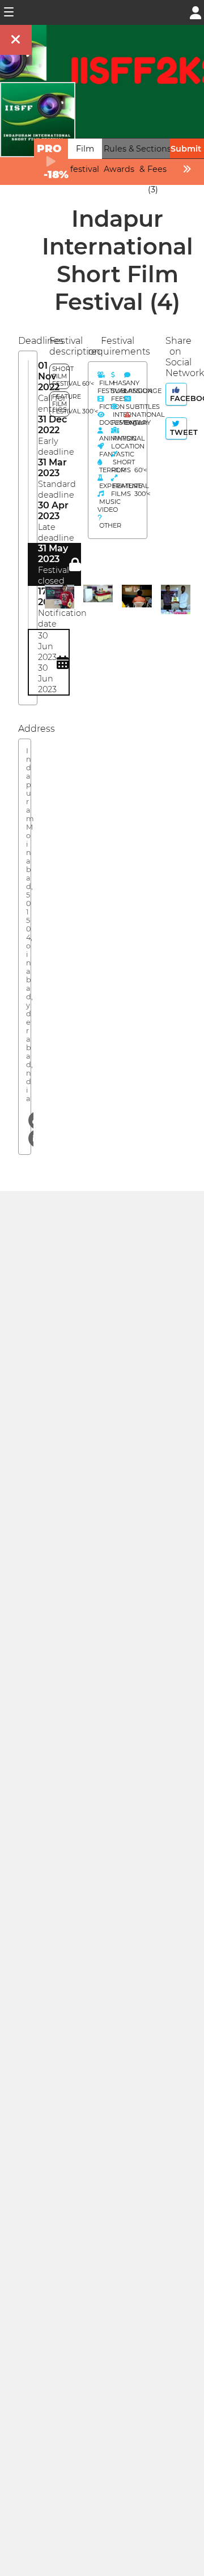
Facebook (177, 398)
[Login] (195, 12)
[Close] (16, 40)
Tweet (177, 432)
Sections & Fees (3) (154, 169)
